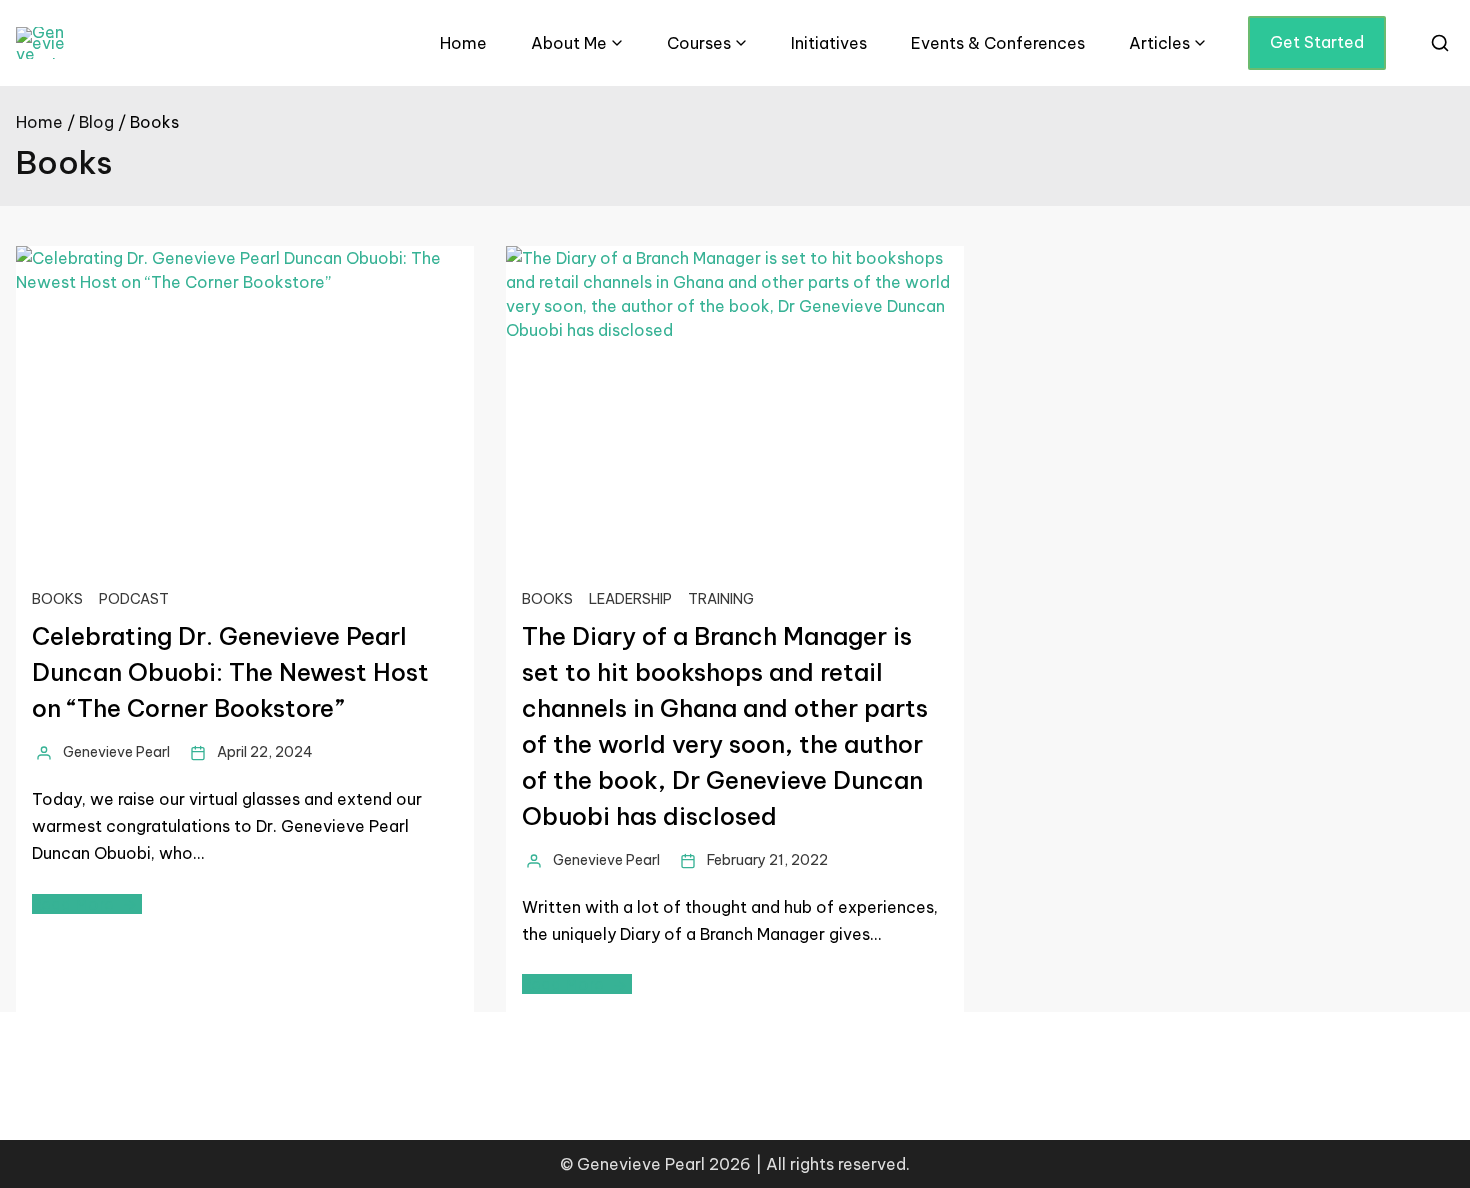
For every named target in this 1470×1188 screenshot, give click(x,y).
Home (463, 43)
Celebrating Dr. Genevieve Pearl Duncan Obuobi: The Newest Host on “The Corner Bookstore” (230, 672)
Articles (1159, 43)
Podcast (134, 599)
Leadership (630, 599)
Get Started (1317, 42)
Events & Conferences (998, 43)
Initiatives (829, 43)
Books (57, 599)
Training (721, 599)
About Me (569, 43)
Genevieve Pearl (116, 752)
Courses (699, 43)
